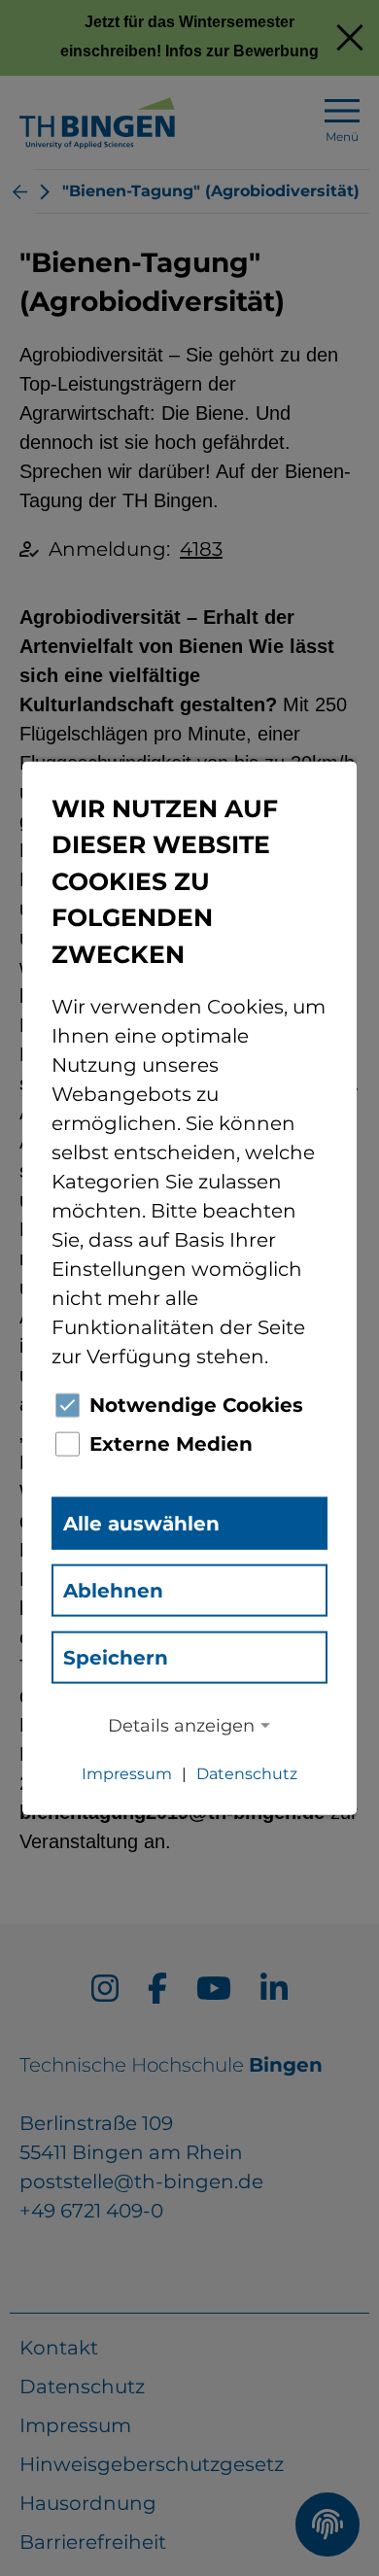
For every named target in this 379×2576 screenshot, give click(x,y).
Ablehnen (113, 1591)
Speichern (116, 1658)
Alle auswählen (141, 1524)
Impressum (127, 1774)
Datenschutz (247, 1774)
